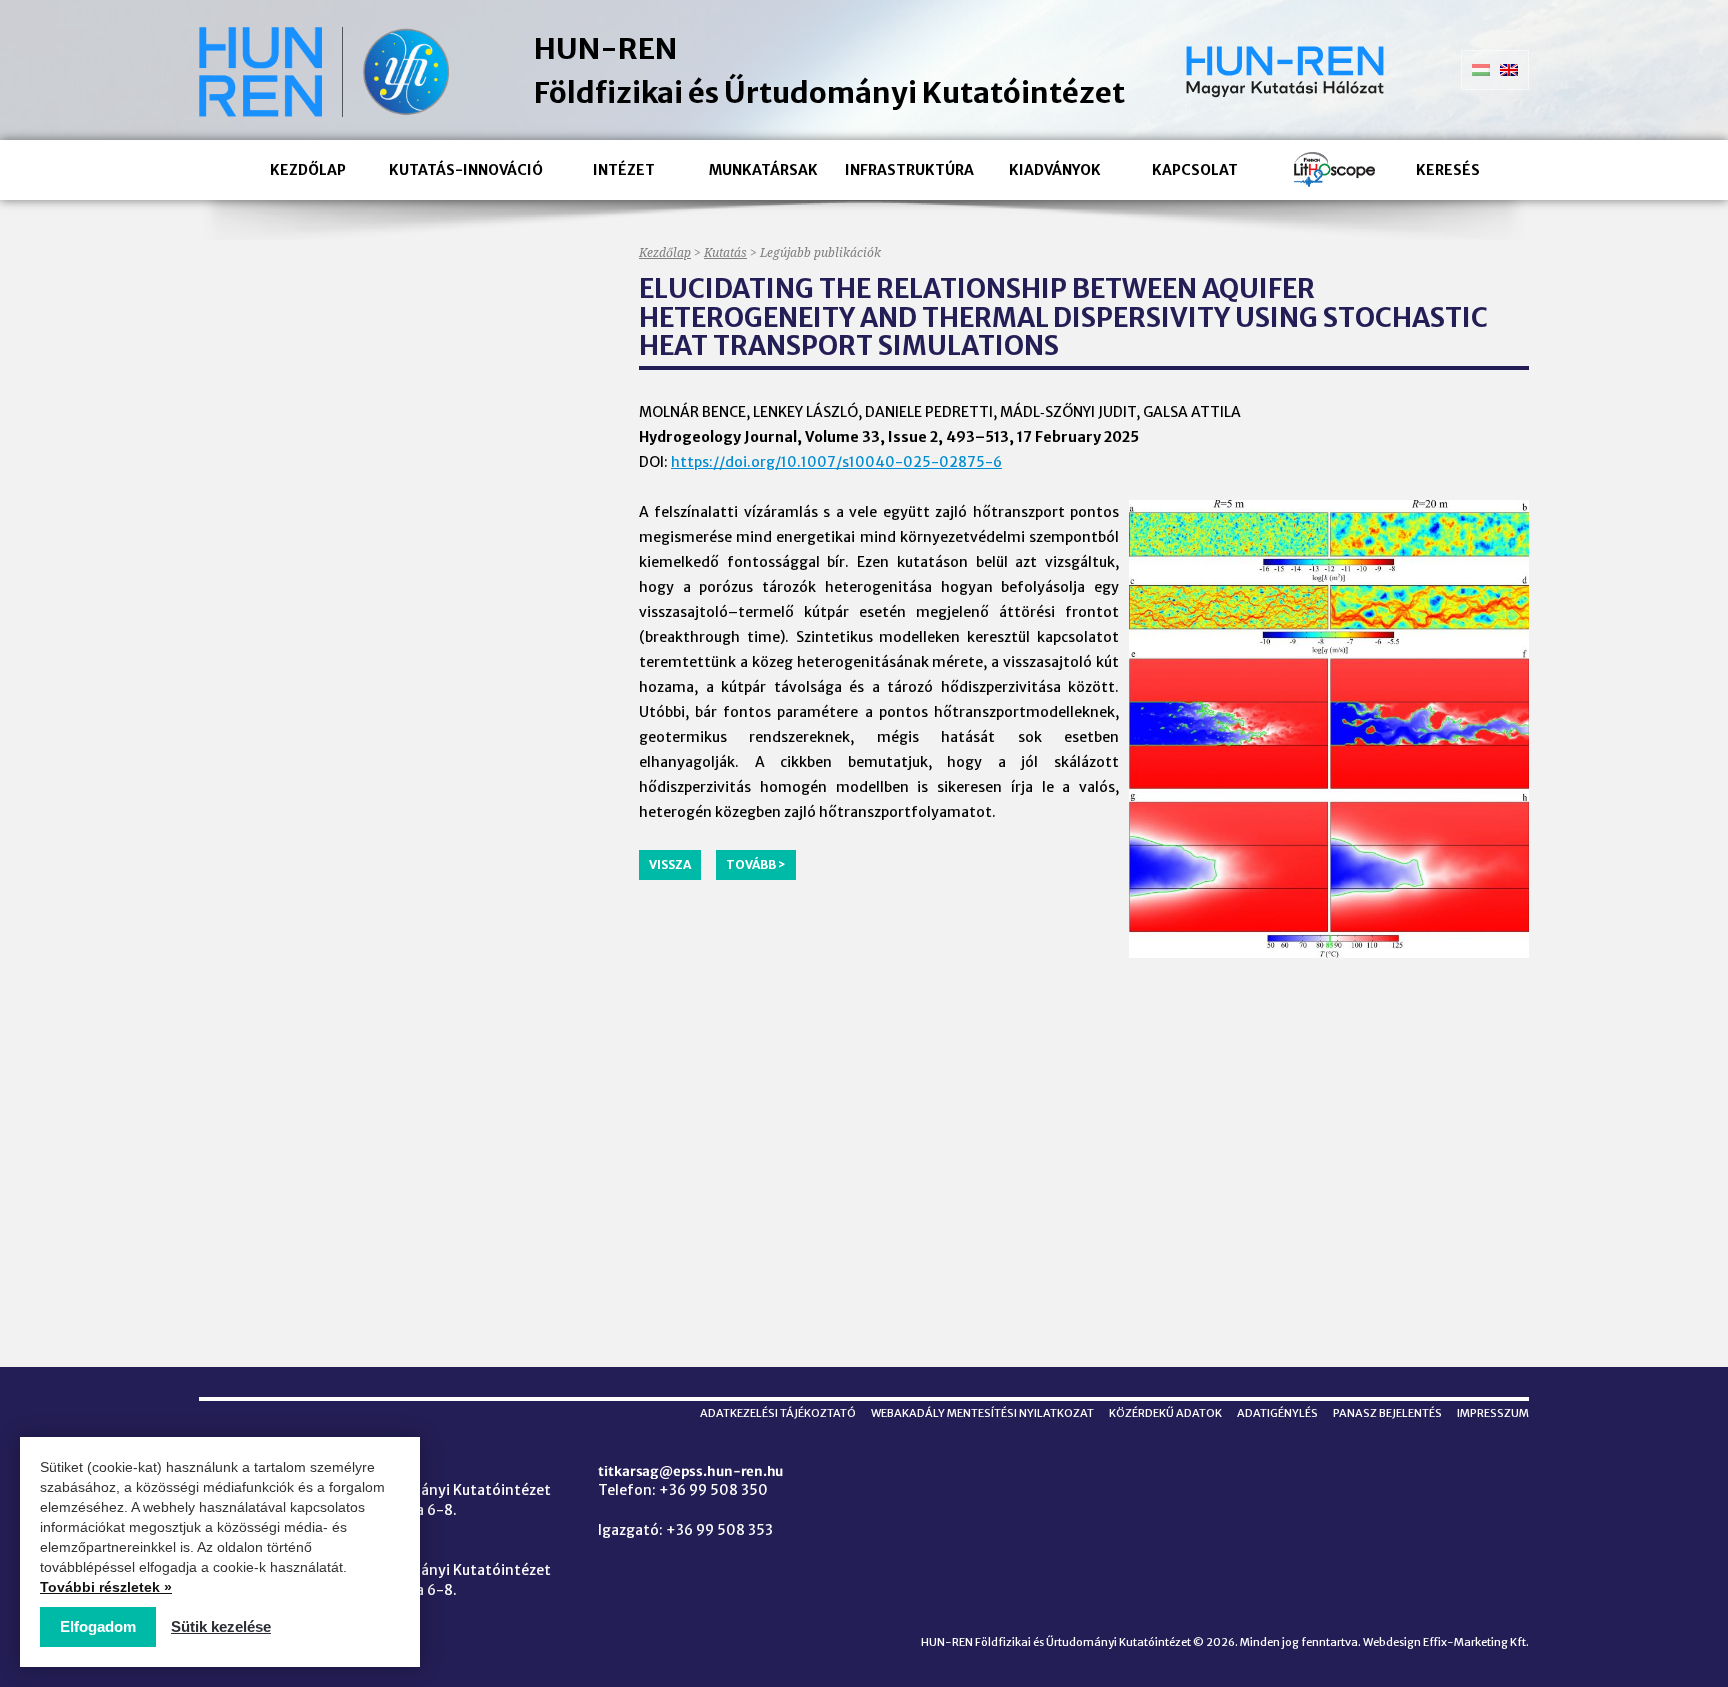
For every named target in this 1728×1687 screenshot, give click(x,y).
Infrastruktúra (909, 170)
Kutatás (725, 252)
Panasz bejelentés (1387, 1413)
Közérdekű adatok (1165, 1413)
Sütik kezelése (221, 1626)
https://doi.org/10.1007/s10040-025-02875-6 (836, 462)
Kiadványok (1055, 170)
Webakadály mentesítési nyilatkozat (982, 1413)
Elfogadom (98, 1626)
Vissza (670, 864)
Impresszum (1493, 1413)
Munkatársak (763, 170)
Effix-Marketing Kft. (1476, 1642)
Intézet (624, 170)
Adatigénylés (1277, 1413)
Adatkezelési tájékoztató (778, 1413)
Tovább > (756, 864)
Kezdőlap (308, 170)
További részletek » (106, 1587)
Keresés (1448, 170)
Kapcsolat (1195, 170)
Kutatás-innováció (466, 170)
